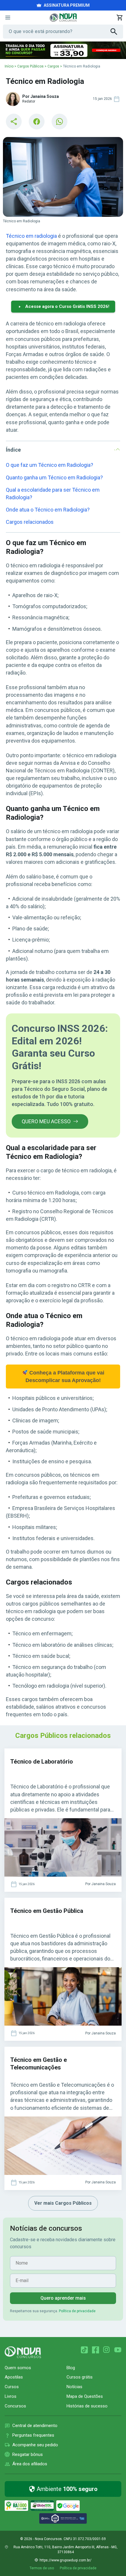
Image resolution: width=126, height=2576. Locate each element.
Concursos (15, 2406)
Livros (11, 2396)
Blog (71, 2368)
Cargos (53, 66)
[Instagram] (107, 2350)
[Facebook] (96, 2350)
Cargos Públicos (30, 66)
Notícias (74, 2387)
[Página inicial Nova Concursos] (23, 2352)
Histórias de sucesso (87, 2406)
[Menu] (8, 18)
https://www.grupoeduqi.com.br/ (65, 2560)
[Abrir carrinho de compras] (120, 18)
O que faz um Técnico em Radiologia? (50, 465)
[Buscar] (117, 32)
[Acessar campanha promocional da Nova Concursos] (63, 50)
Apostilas (14, 2377)
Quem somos (18, 2368)
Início (9, 66)
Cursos (12, 2387)
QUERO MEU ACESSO (46, 1121)
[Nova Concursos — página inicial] (63, 18)
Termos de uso (42, 2568)
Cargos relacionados (30, 522)
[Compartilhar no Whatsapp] (59, 122)
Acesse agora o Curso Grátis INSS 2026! (67, 306)
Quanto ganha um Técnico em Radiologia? (54, 477)
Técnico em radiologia (31, 236)
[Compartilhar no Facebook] (37, 122)
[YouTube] (118, 2350)
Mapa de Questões (85, 2396)
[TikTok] (84, 2350)
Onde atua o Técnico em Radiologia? (48, 510)
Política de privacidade (77, 2311)
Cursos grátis (80, 2377)
